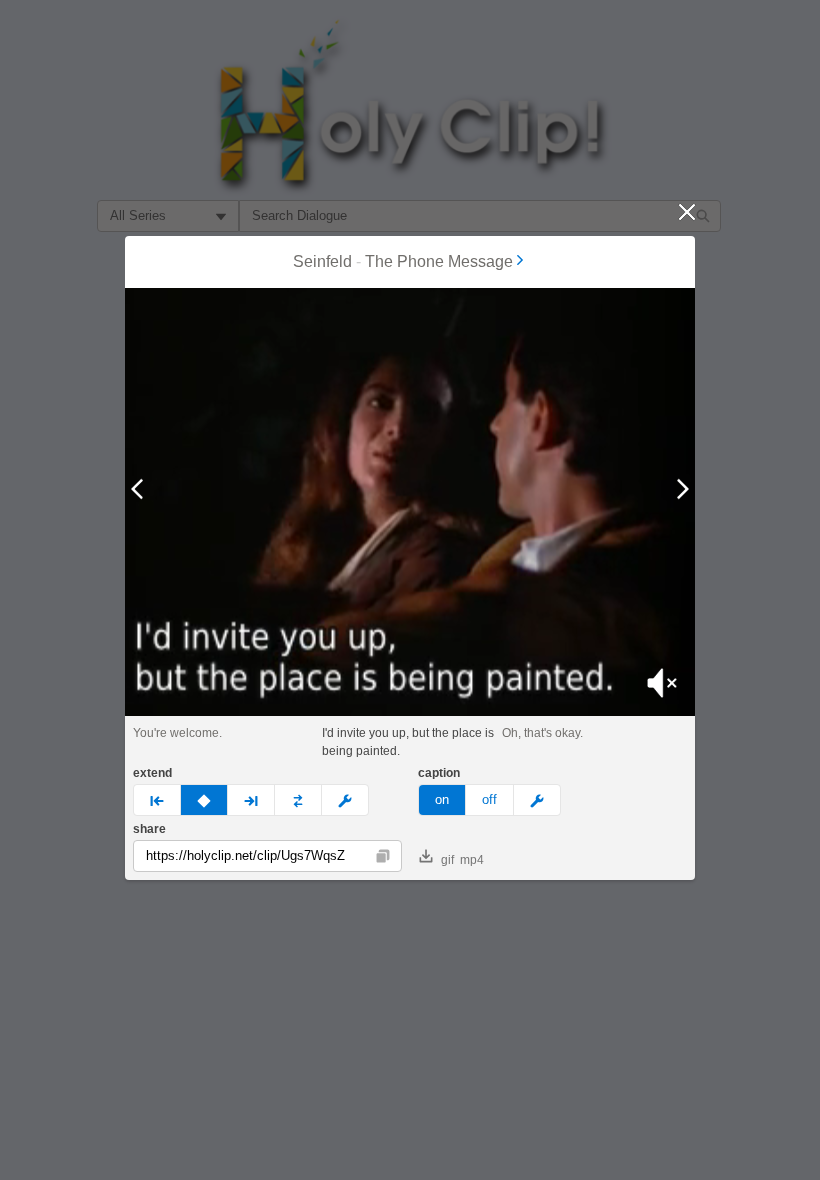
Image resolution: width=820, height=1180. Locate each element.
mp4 (472, 860)
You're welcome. (177, 733)
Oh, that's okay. (542, 733)
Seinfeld (322, 261)
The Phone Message (439, 261)
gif (447, 860)
